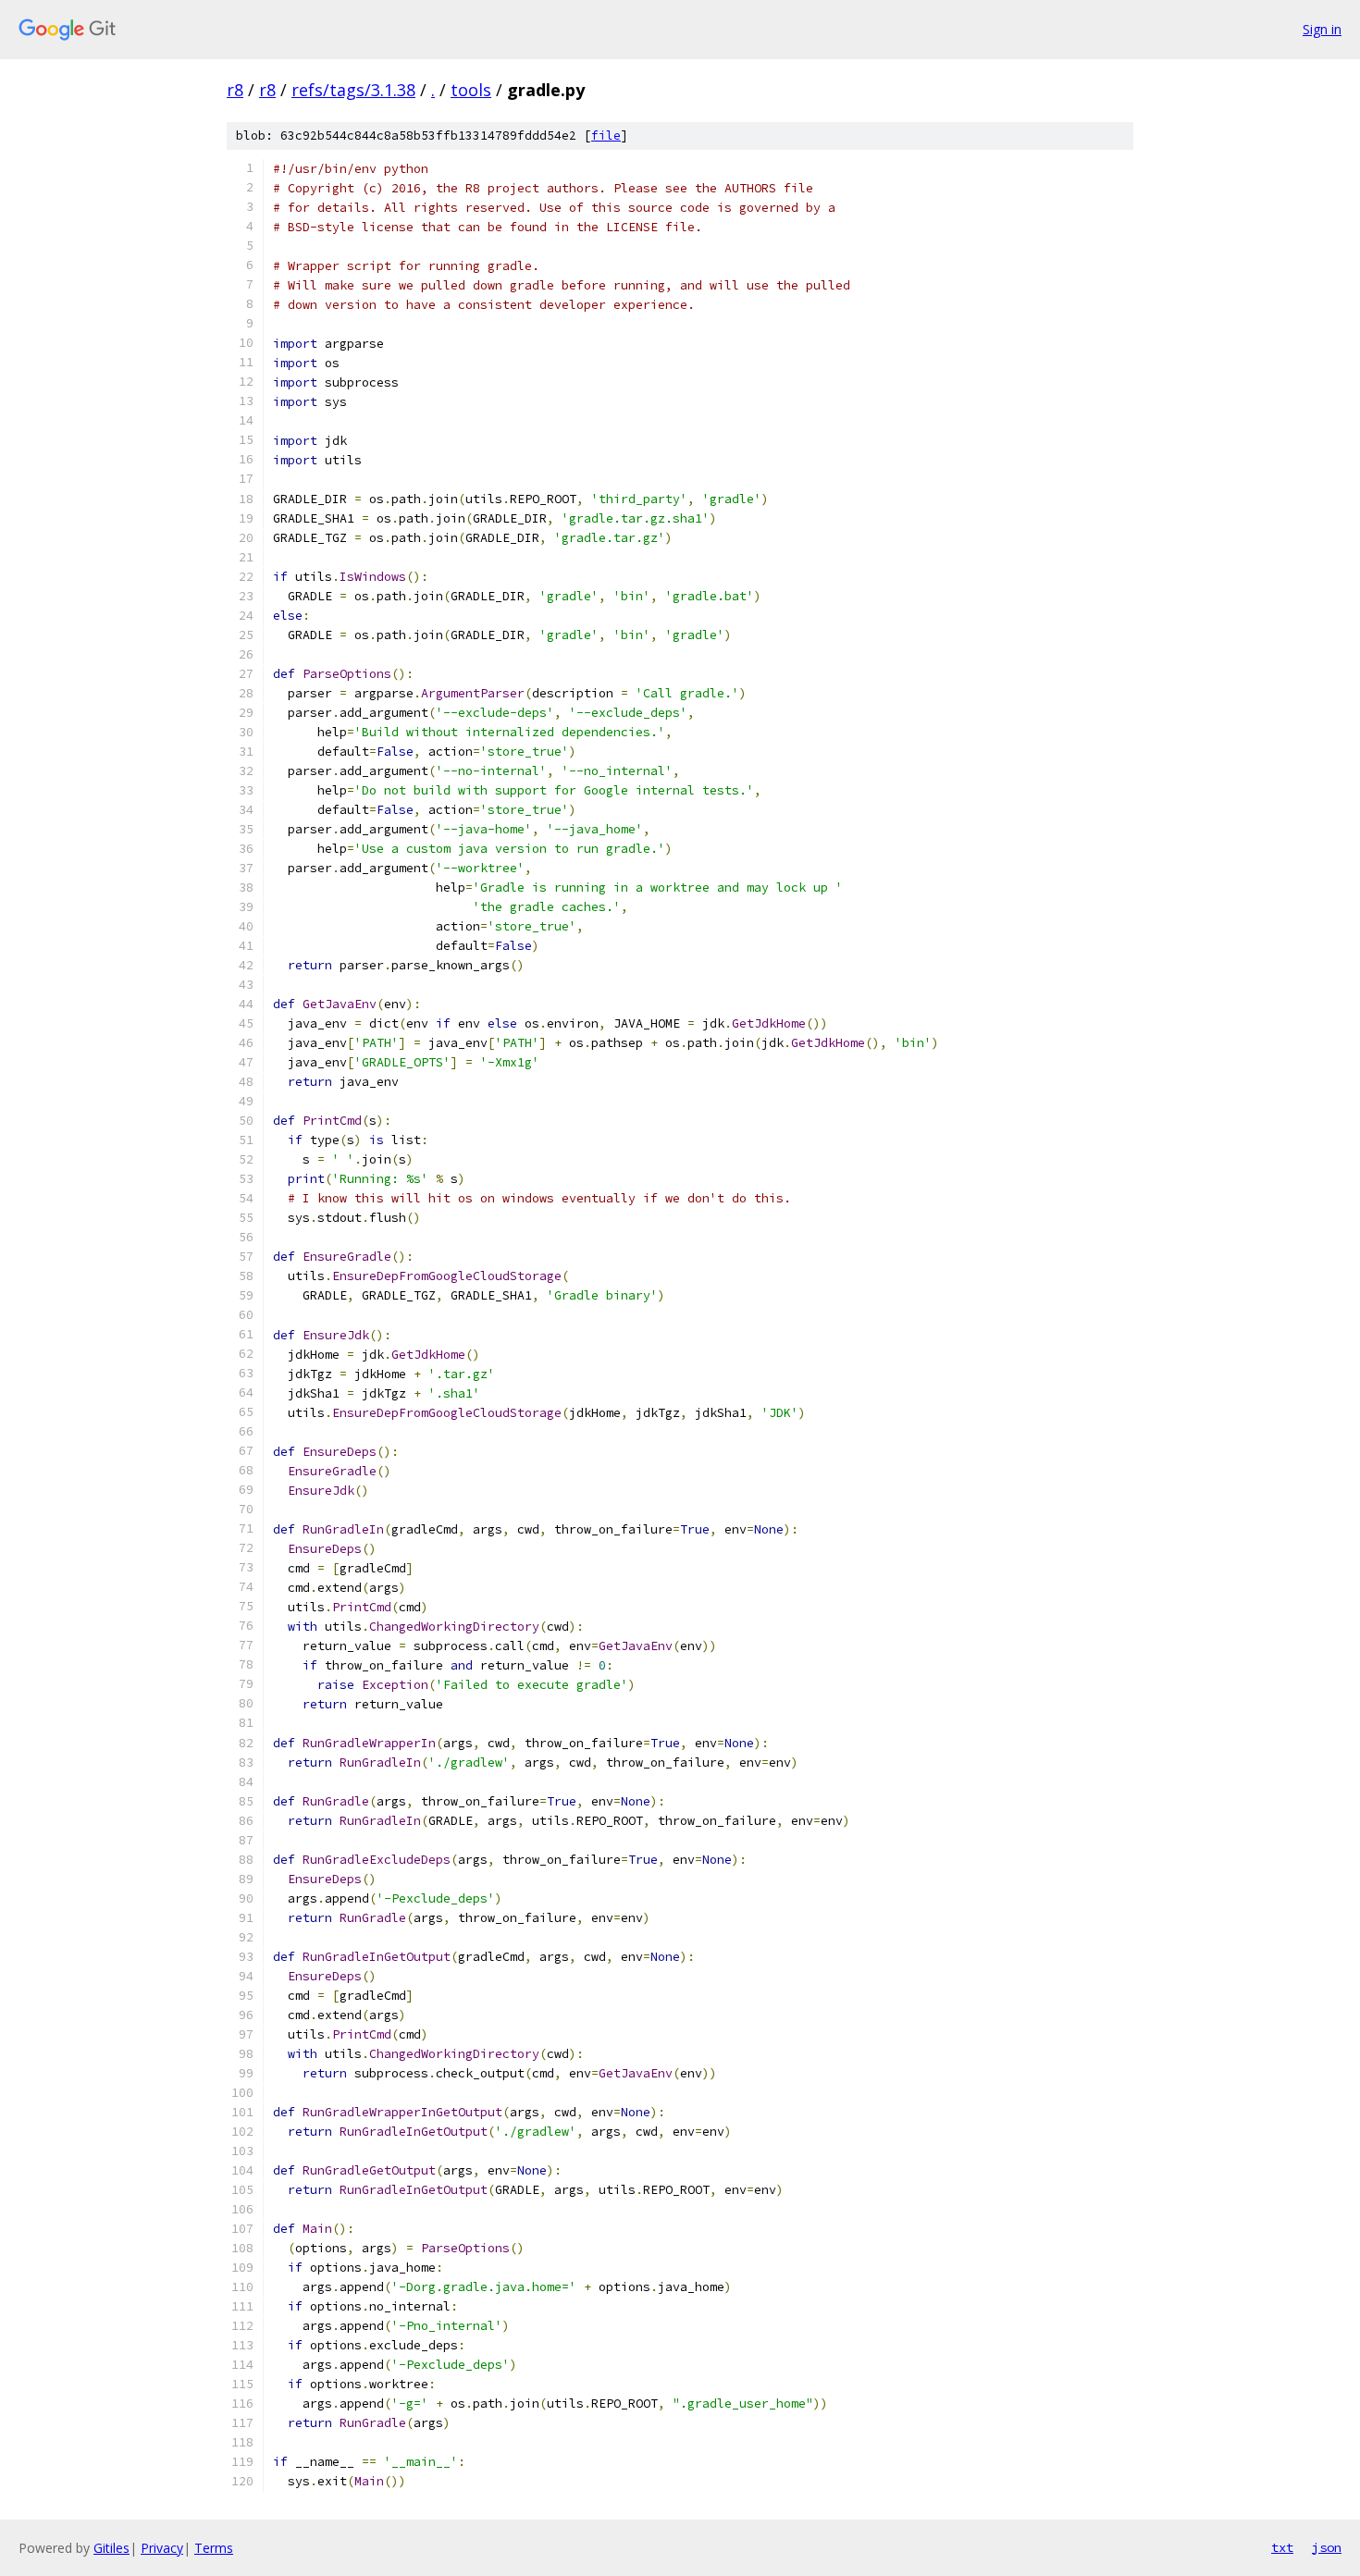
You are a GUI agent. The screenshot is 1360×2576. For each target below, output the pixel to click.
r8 (235, 90)
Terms (214, 2548)
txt (1282, 2547)
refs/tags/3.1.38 (353, 90)
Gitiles (111, 2548)
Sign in (1322, 29)
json (1327, 2547)
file (606, 136)
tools (471, 90)
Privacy (162, 2548)
